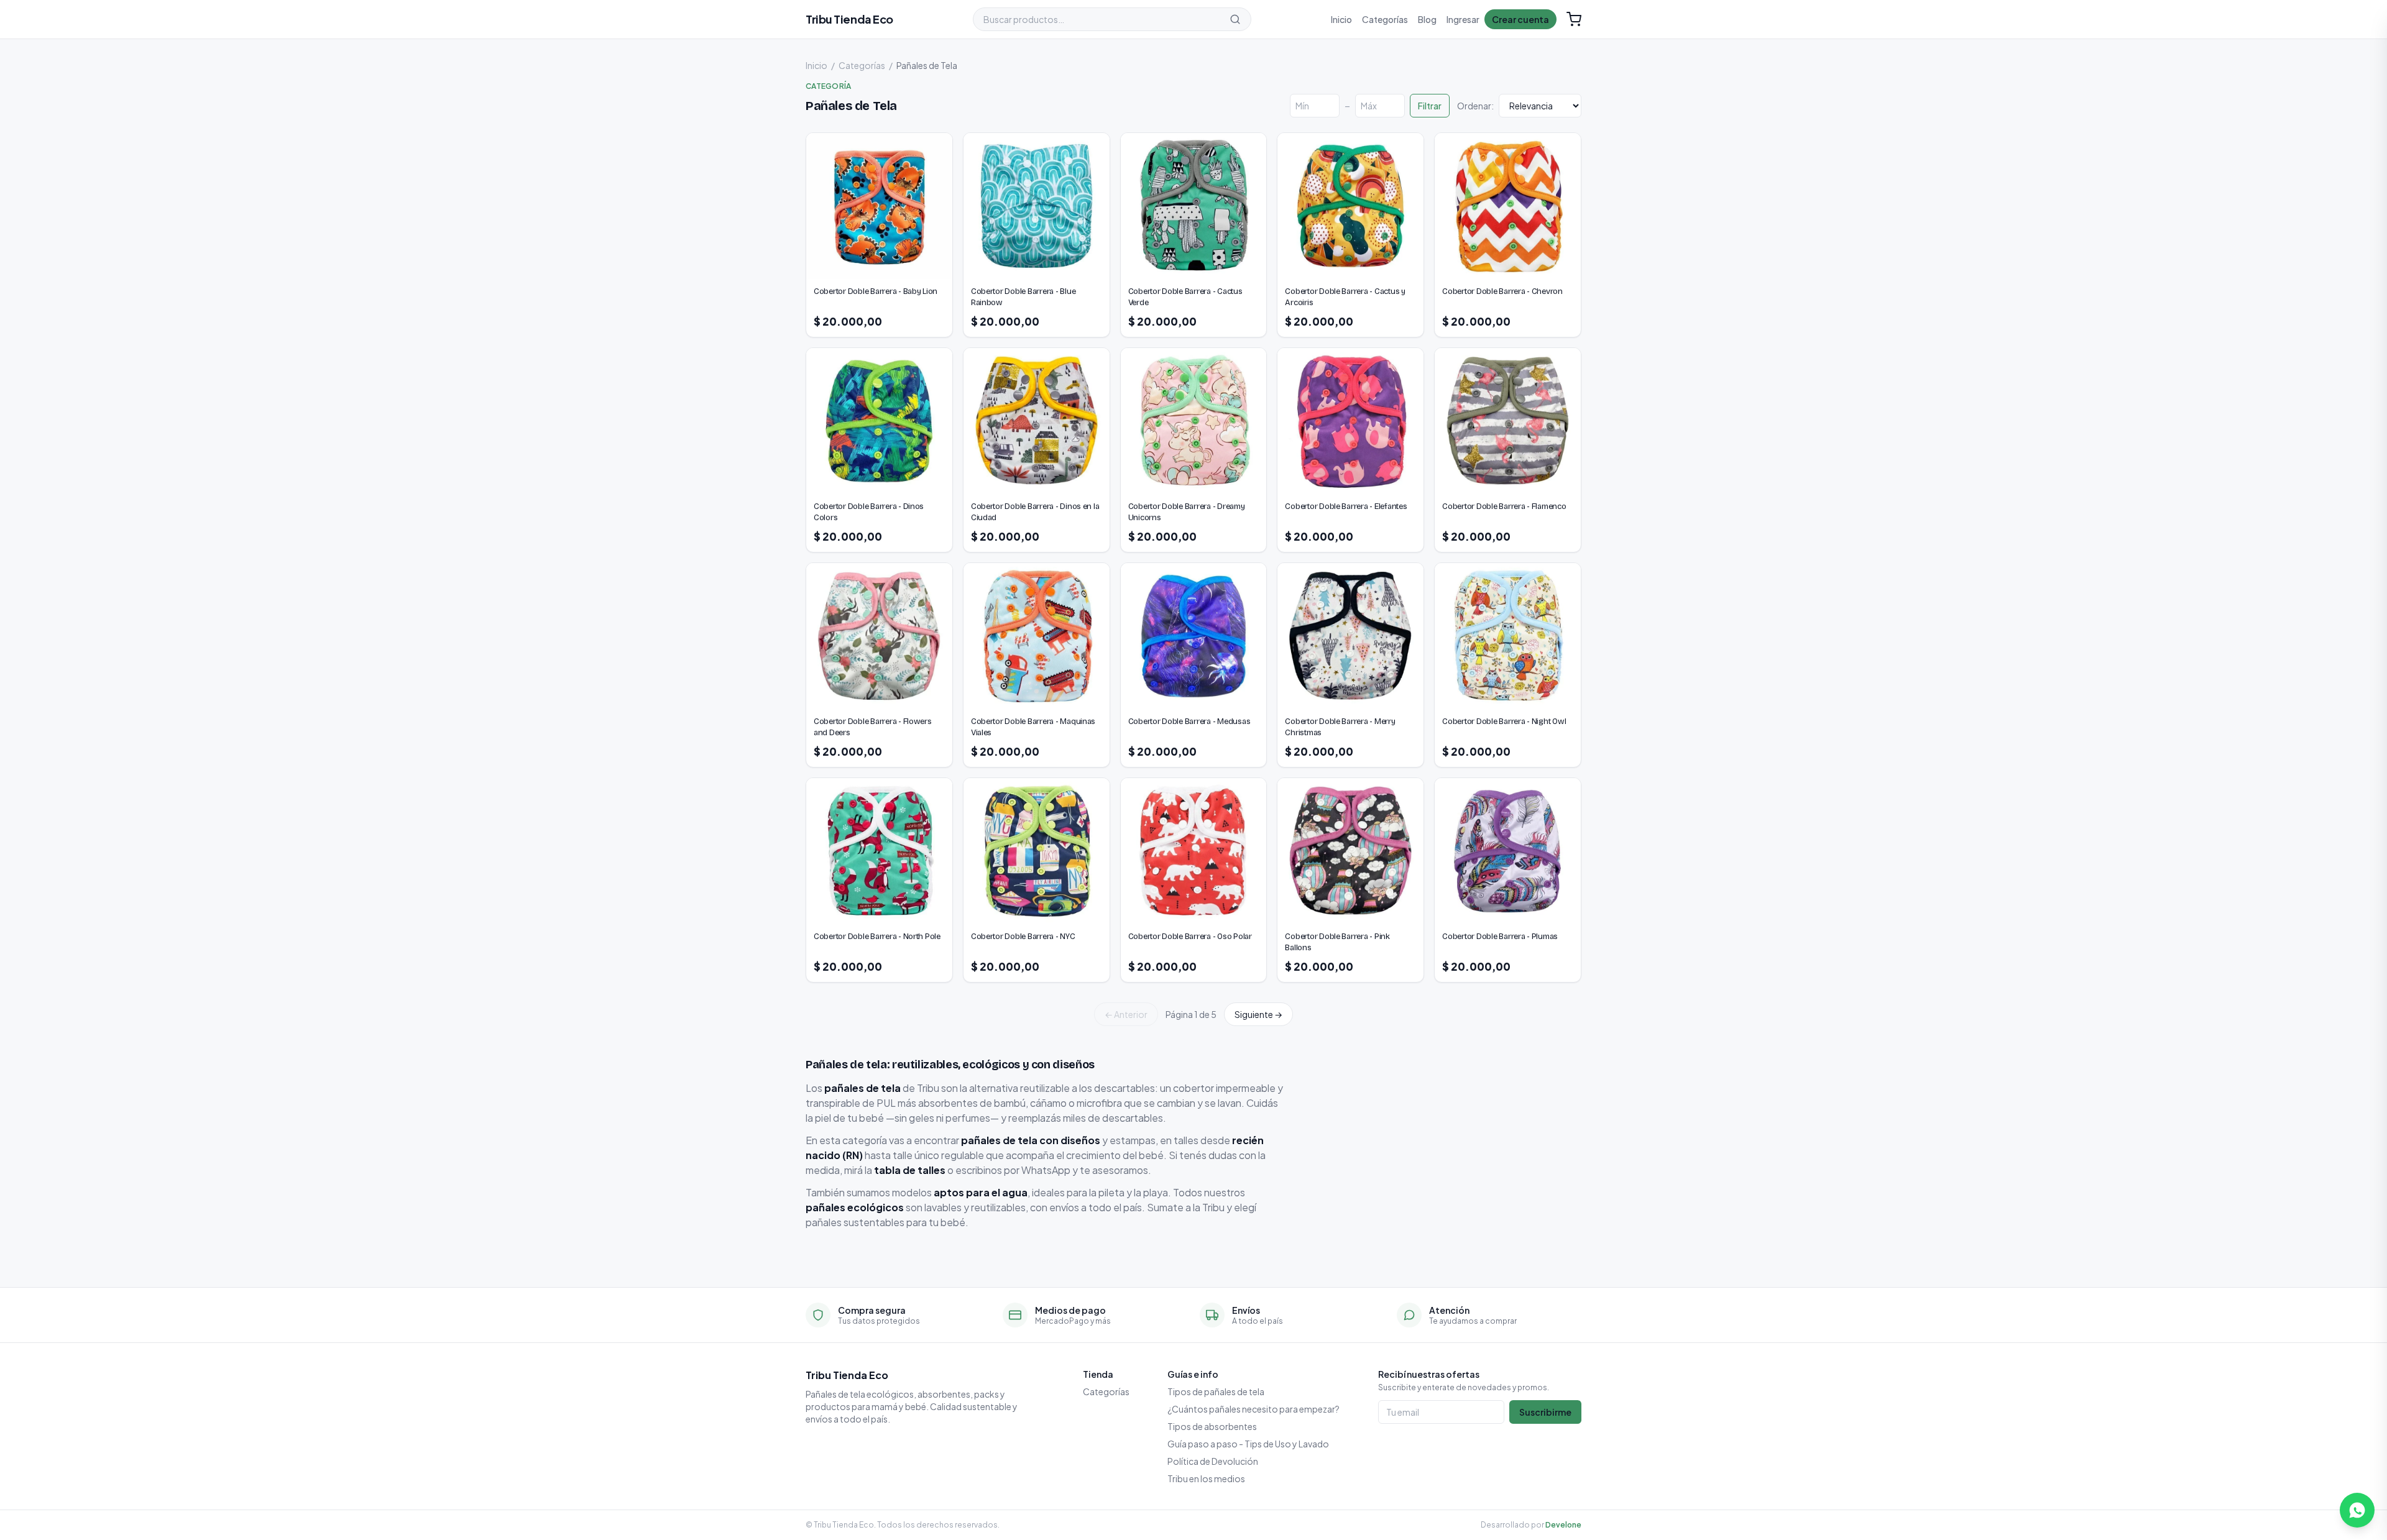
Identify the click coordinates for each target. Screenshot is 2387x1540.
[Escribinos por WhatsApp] (2357, 1510)
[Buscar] (1235, 19)
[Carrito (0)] (1574, 19)
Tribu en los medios (1206, 1478)
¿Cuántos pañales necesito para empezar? (1253, 1409)
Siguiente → (1258, 1014)
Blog (1427, 19)
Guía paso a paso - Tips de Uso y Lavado (1248, 1444)
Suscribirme (1545, 1412)
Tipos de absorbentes (1212, 1426)
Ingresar (1463, 19)
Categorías (1385, 19)
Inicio (1341, 19)
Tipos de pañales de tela (1216, 1391)
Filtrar (1430, 106)
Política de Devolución (1213, 1461)
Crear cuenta (1520, 19)
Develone (1563, 1525)
